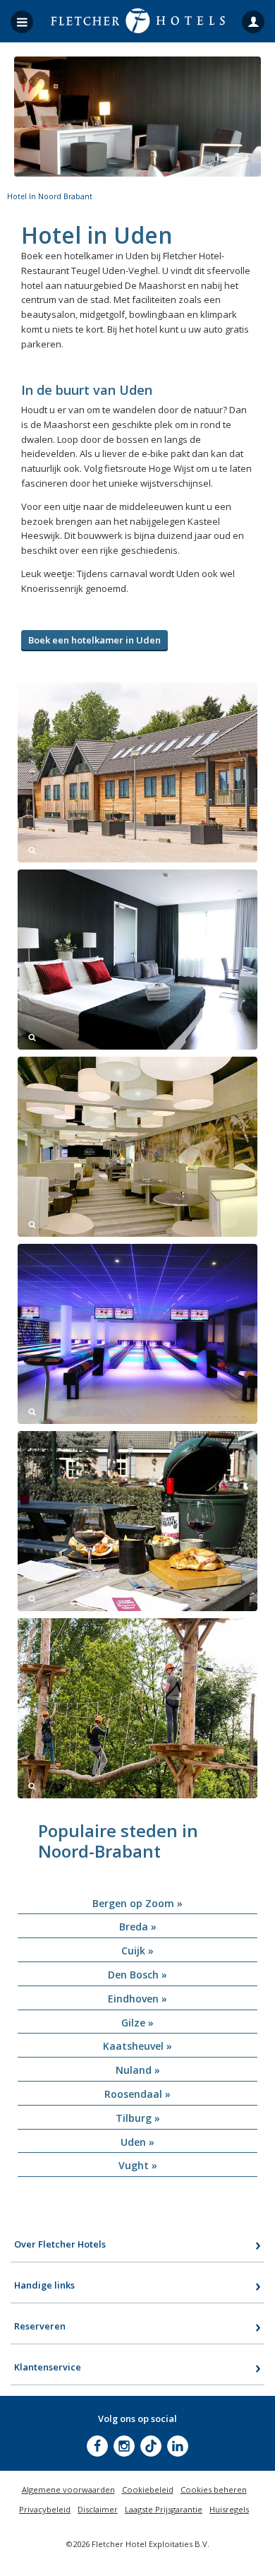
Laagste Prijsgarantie (164, 2509)
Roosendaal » (137, 2094)
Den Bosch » (137, 1975)
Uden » (137, 2142)
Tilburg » (138, 2118)
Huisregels (229, 2509)
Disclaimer (98, 2509)
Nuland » (138, 2070)
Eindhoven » (137, 1999)
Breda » (138, 1927)
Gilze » (137, 2023)
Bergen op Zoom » (137, 1903)
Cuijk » (137, 1951)
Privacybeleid (45, 2509)
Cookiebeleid (148, 2489)
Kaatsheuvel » (137, 2046)
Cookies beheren (214, 2489)
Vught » (138, 2165)
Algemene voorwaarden (68, 2489)
